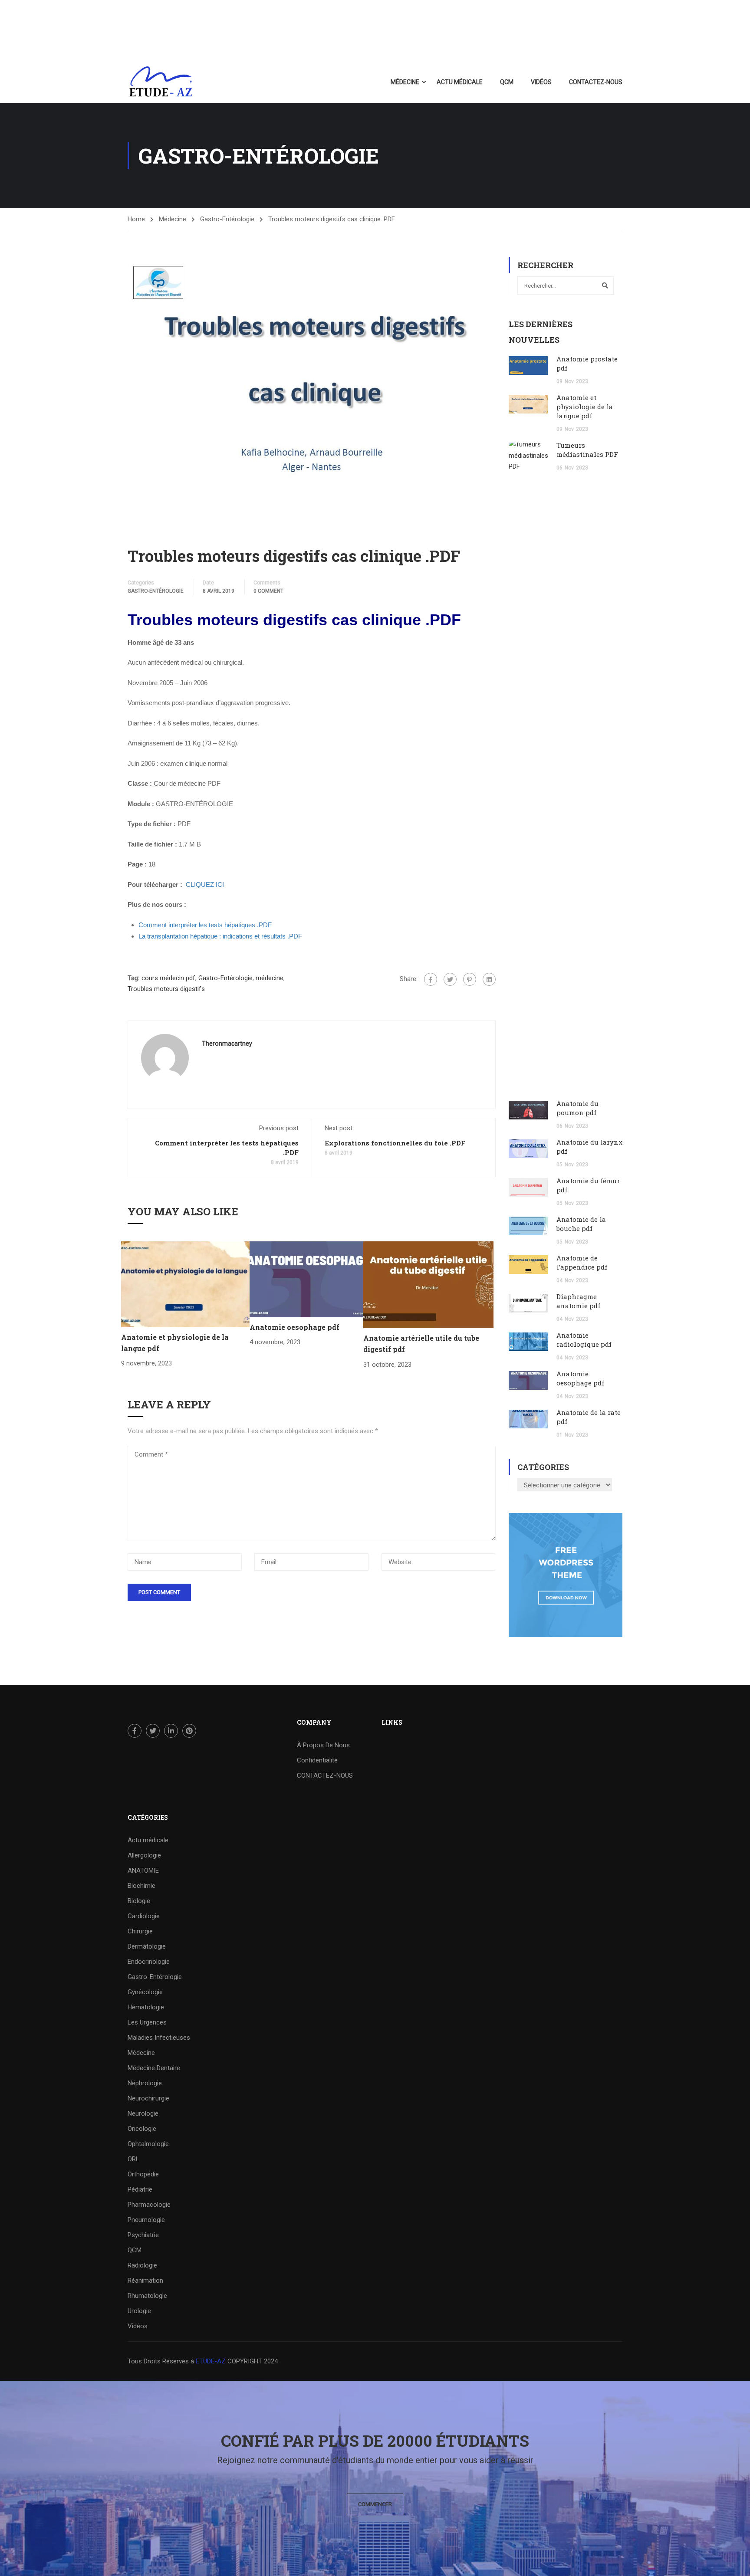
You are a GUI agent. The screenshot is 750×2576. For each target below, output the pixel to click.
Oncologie (142, 2129)
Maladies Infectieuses (159, 2038)
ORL (133, 2159)
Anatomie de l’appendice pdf (582, 1262)
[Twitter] (450, 979)
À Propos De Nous (323, 1745)
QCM (507, 82)
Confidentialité (317, 1760)
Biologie (139, 1901)
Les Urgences (147, 2022)
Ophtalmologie (148, 2144)
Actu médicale (460, 82)
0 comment (268, 591)
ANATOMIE (143, 1870)
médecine (270, 978)
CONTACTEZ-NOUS (596, 82)
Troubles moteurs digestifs (166, 989)
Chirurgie (140, 1931)
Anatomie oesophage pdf (294, 1327)
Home (136, 219)
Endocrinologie (149, 1962)
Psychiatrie (143, 2235)
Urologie (139, 2311)
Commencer (375, 2504)
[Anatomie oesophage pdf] (306, 1279)
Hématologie (146, 2007)
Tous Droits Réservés (159, 2361)
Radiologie (142, 2265)
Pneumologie (146, 2220)
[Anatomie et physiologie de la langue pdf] (185, 1284)
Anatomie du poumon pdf (577, 1108)
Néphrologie (145, 2083)
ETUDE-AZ (211, 2361)
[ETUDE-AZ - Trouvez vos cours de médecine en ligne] (161, 82)
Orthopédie (143, 2174)
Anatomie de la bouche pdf (581, 1224)
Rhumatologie (147, 2296)
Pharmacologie (149, 2205)
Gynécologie (145, 1992)
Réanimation (145, 2281)
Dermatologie (147, 1946)
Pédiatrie (140, 2189)
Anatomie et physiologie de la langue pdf (585, 407)
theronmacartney (227, 1044)
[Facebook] (431, 979)
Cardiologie (144, 1916)
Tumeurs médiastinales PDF (587, 450)
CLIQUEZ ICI (205, 884)
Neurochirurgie (148, 2098)
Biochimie (141, 1886)
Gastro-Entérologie (227, 219)
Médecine (405, 82)
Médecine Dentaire (154, 2068)
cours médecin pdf (168, 978)
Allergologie (144, 1855)
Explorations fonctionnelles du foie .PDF (395, 1143)
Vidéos (541, 82)
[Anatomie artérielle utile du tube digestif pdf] (428, 1284)
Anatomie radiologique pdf (584, 1340)
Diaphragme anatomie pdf (578, 1301)
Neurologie (143, 2113)
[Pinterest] (470, 979)
